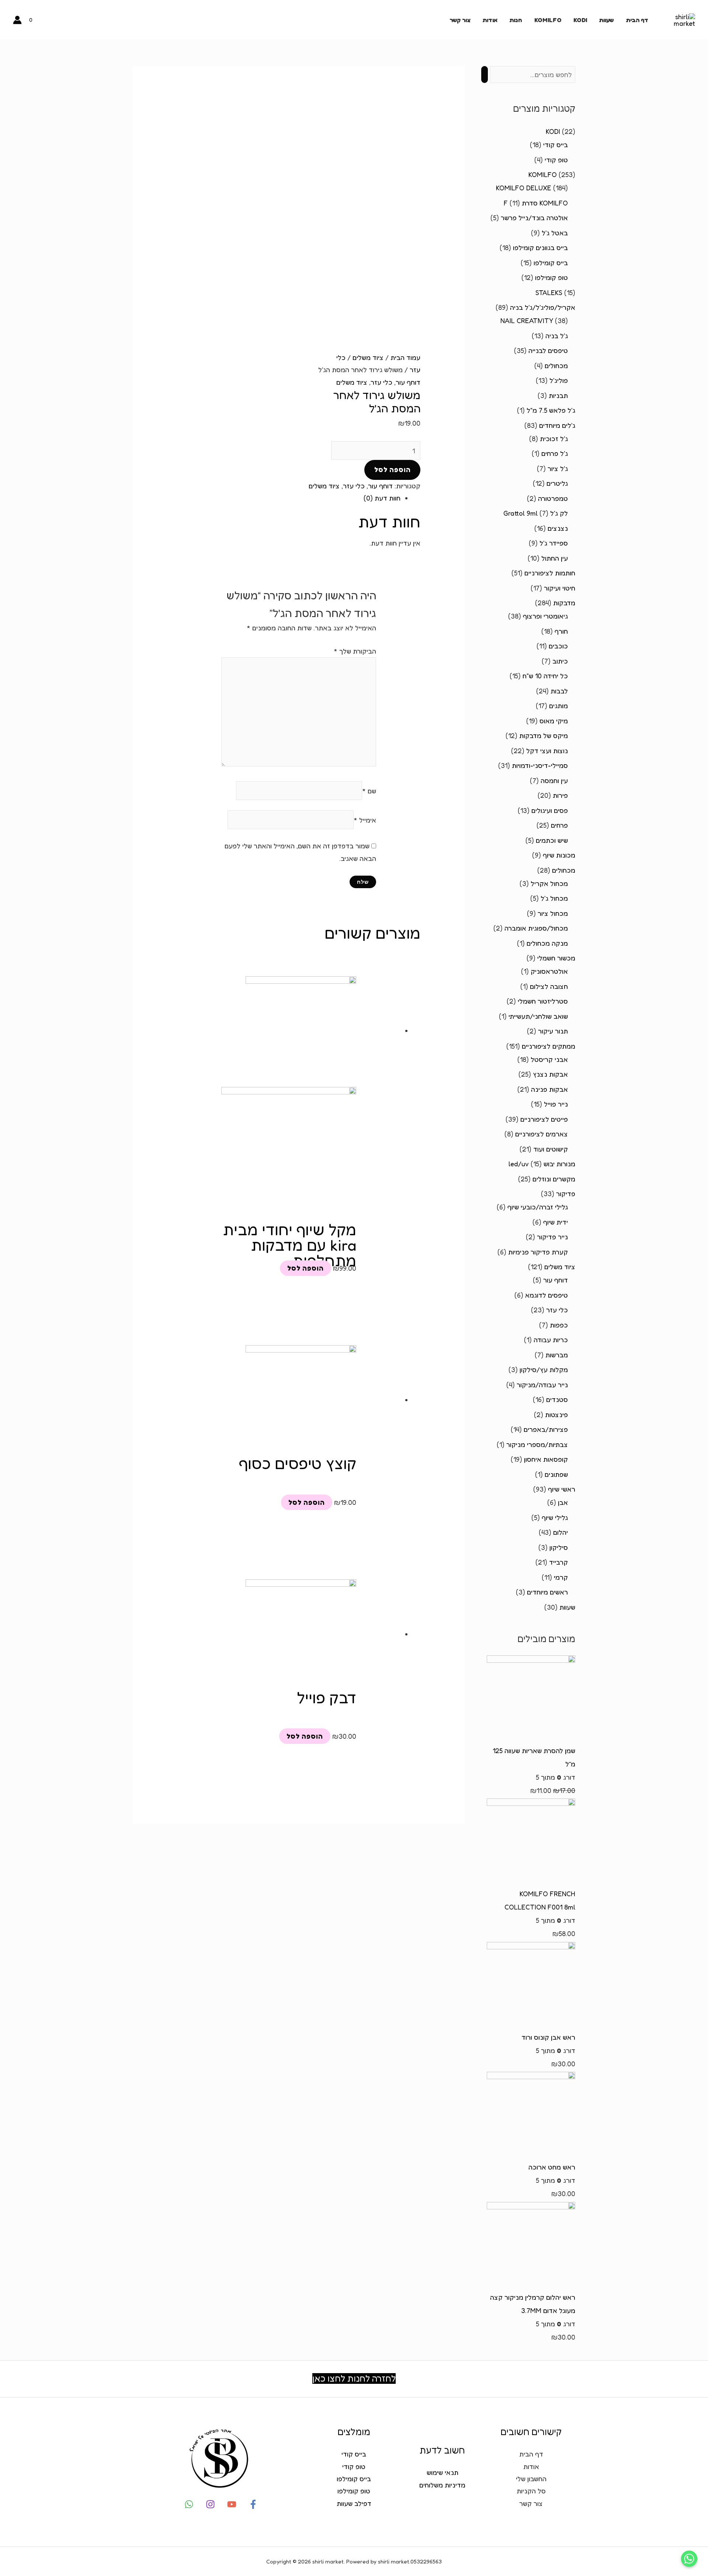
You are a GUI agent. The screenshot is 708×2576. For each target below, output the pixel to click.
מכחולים (556, 366)
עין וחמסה (554, 780)
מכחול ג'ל (554, 898)
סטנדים (557, 1399)
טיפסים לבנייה (548, 350)
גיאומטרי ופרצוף (545, 616)
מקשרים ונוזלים (554, 1179)
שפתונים (556, 1474)
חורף (561, 631)
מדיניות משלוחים (442, 2485)
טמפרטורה (553, 498)
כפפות (559, 1325)
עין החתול (555, 558)
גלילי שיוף (555, 1517)
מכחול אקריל (549, 883)
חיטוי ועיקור (560, 588)
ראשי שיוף (562, 1489)
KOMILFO (548, 20)
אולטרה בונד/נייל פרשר (534, 218)
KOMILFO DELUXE (524, 188)
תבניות (558, 395)
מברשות (557, 1355)
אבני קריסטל (549, 1059)
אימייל (365, 820)
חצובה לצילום (549, 986)
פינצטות (556, 1415)
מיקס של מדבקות (544, 735)
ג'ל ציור (558, 468)
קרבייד (558, 1562)
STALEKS (549, 292)
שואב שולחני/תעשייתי (538, 1016)
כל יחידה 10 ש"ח (545, 676)
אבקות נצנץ (550, 1074)
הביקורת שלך (355, 651)
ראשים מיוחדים (547, 1592)
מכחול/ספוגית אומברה (536, 928)
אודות (490, 20)
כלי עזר (557, 1310)
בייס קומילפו (551, 263)
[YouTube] (232, 2504)
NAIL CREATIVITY (527, 321)
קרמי (561, 1577)
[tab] (289, 498)
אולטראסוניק (549, 971)
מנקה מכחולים (547, 943)
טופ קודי (556, 160)
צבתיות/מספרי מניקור (537, 1444)
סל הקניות (531, 2491)
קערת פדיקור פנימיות (538, 1252)
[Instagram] (210, 2504)
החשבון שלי (531, 2479)
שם (369, 790)
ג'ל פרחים (555, 453)
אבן (563, 1502)
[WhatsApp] (189, 2504)
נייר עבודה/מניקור (542, 1385)
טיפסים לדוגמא (546, 1295)
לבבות (559, 691)
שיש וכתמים (552, 840)
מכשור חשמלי (556, 958)
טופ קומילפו (551, 277)
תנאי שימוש (442, 2472)
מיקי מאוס (554, 721)
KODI (580, 20)
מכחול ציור (553, 913)
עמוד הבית (405, 357)
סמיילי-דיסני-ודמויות (540, 765)
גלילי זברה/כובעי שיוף (538, 1207)
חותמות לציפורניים (550, 573)
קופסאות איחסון (546, 1459)
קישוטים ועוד (551, 1149)
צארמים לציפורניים (542, 1134)
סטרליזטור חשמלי (543, 1001)
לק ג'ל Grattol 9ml (536, 513)
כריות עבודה (551, 1340)
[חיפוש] (485, 75)
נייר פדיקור (552, 1237)
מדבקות (564, 603)
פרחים (559, 825)
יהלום (560, 1532)
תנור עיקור (553, 1031)
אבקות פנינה (549, 1089)
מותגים (558, 706)
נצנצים (558, 528)
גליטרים (557, 483)
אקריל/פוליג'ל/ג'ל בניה (543, 307)
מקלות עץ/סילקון (544, 1370)
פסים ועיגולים (550, 810)
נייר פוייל (556, 1104)
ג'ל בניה (557, 336)
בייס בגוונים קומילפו (540, 247)
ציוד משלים (560, 1267)
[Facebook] (253, 2504)
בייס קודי (556, 145)
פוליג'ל (559, 380)
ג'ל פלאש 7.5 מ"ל (551, 410)
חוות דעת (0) (382, 498)
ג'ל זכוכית (554, 439)
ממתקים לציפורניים (549, 1046)
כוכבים (558, 646)
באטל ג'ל (555, 233)
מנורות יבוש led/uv (542, 1164)
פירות (560, 795)
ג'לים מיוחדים (557, 425)
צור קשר (460, 20)
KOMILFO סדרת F (536, 203)
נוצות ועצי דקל (547, 751)
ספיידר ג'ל (554, 543)
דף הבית (637, 20)
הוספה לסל (393, 470)
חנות (516, 20)
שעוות (606, 20)
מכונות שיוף (559, 855)
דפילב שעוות (354, 2503)
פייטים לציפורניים (544, 1119)
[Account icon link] (17, 20)
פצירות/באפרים (546, 1429)
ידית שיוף (556, 1222)
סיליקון (559, 1547)
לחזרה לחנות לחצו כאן (354, 2378)
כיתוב (560, 661)
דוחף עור (556, 1280)
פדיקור (566, 1194)
